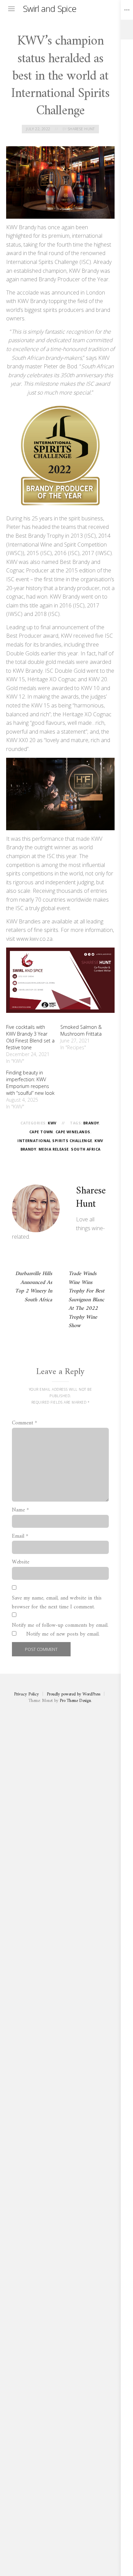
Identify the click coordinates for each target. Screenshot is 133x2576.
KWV (52, 1123)
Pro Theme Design (75, 1701)
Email (20, 1537)
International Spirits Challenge (55, 1141)
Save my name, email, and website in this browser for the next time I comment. (57, 1603)
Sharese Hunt (81, 129)
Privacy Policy (26, 1694)
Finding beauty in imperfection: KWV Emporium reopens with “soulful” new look (30, 1083)
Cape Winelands (73, 1132)
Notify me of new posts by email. (63, 1635)
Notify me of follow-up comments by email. (60, 1626)
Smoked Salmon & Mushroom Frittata (81, 1030)
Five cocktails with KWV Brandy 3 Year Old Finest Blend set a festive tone (30, 1037)
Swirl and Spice (50, 9)
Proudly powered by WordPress (73, 1694)
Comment (25, 1423)
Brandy (91, 1123)
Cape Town (41, 1132)
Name (20, 1510)
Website (21, 1562)
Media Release (54, 1149)
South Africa (86, 1149)
